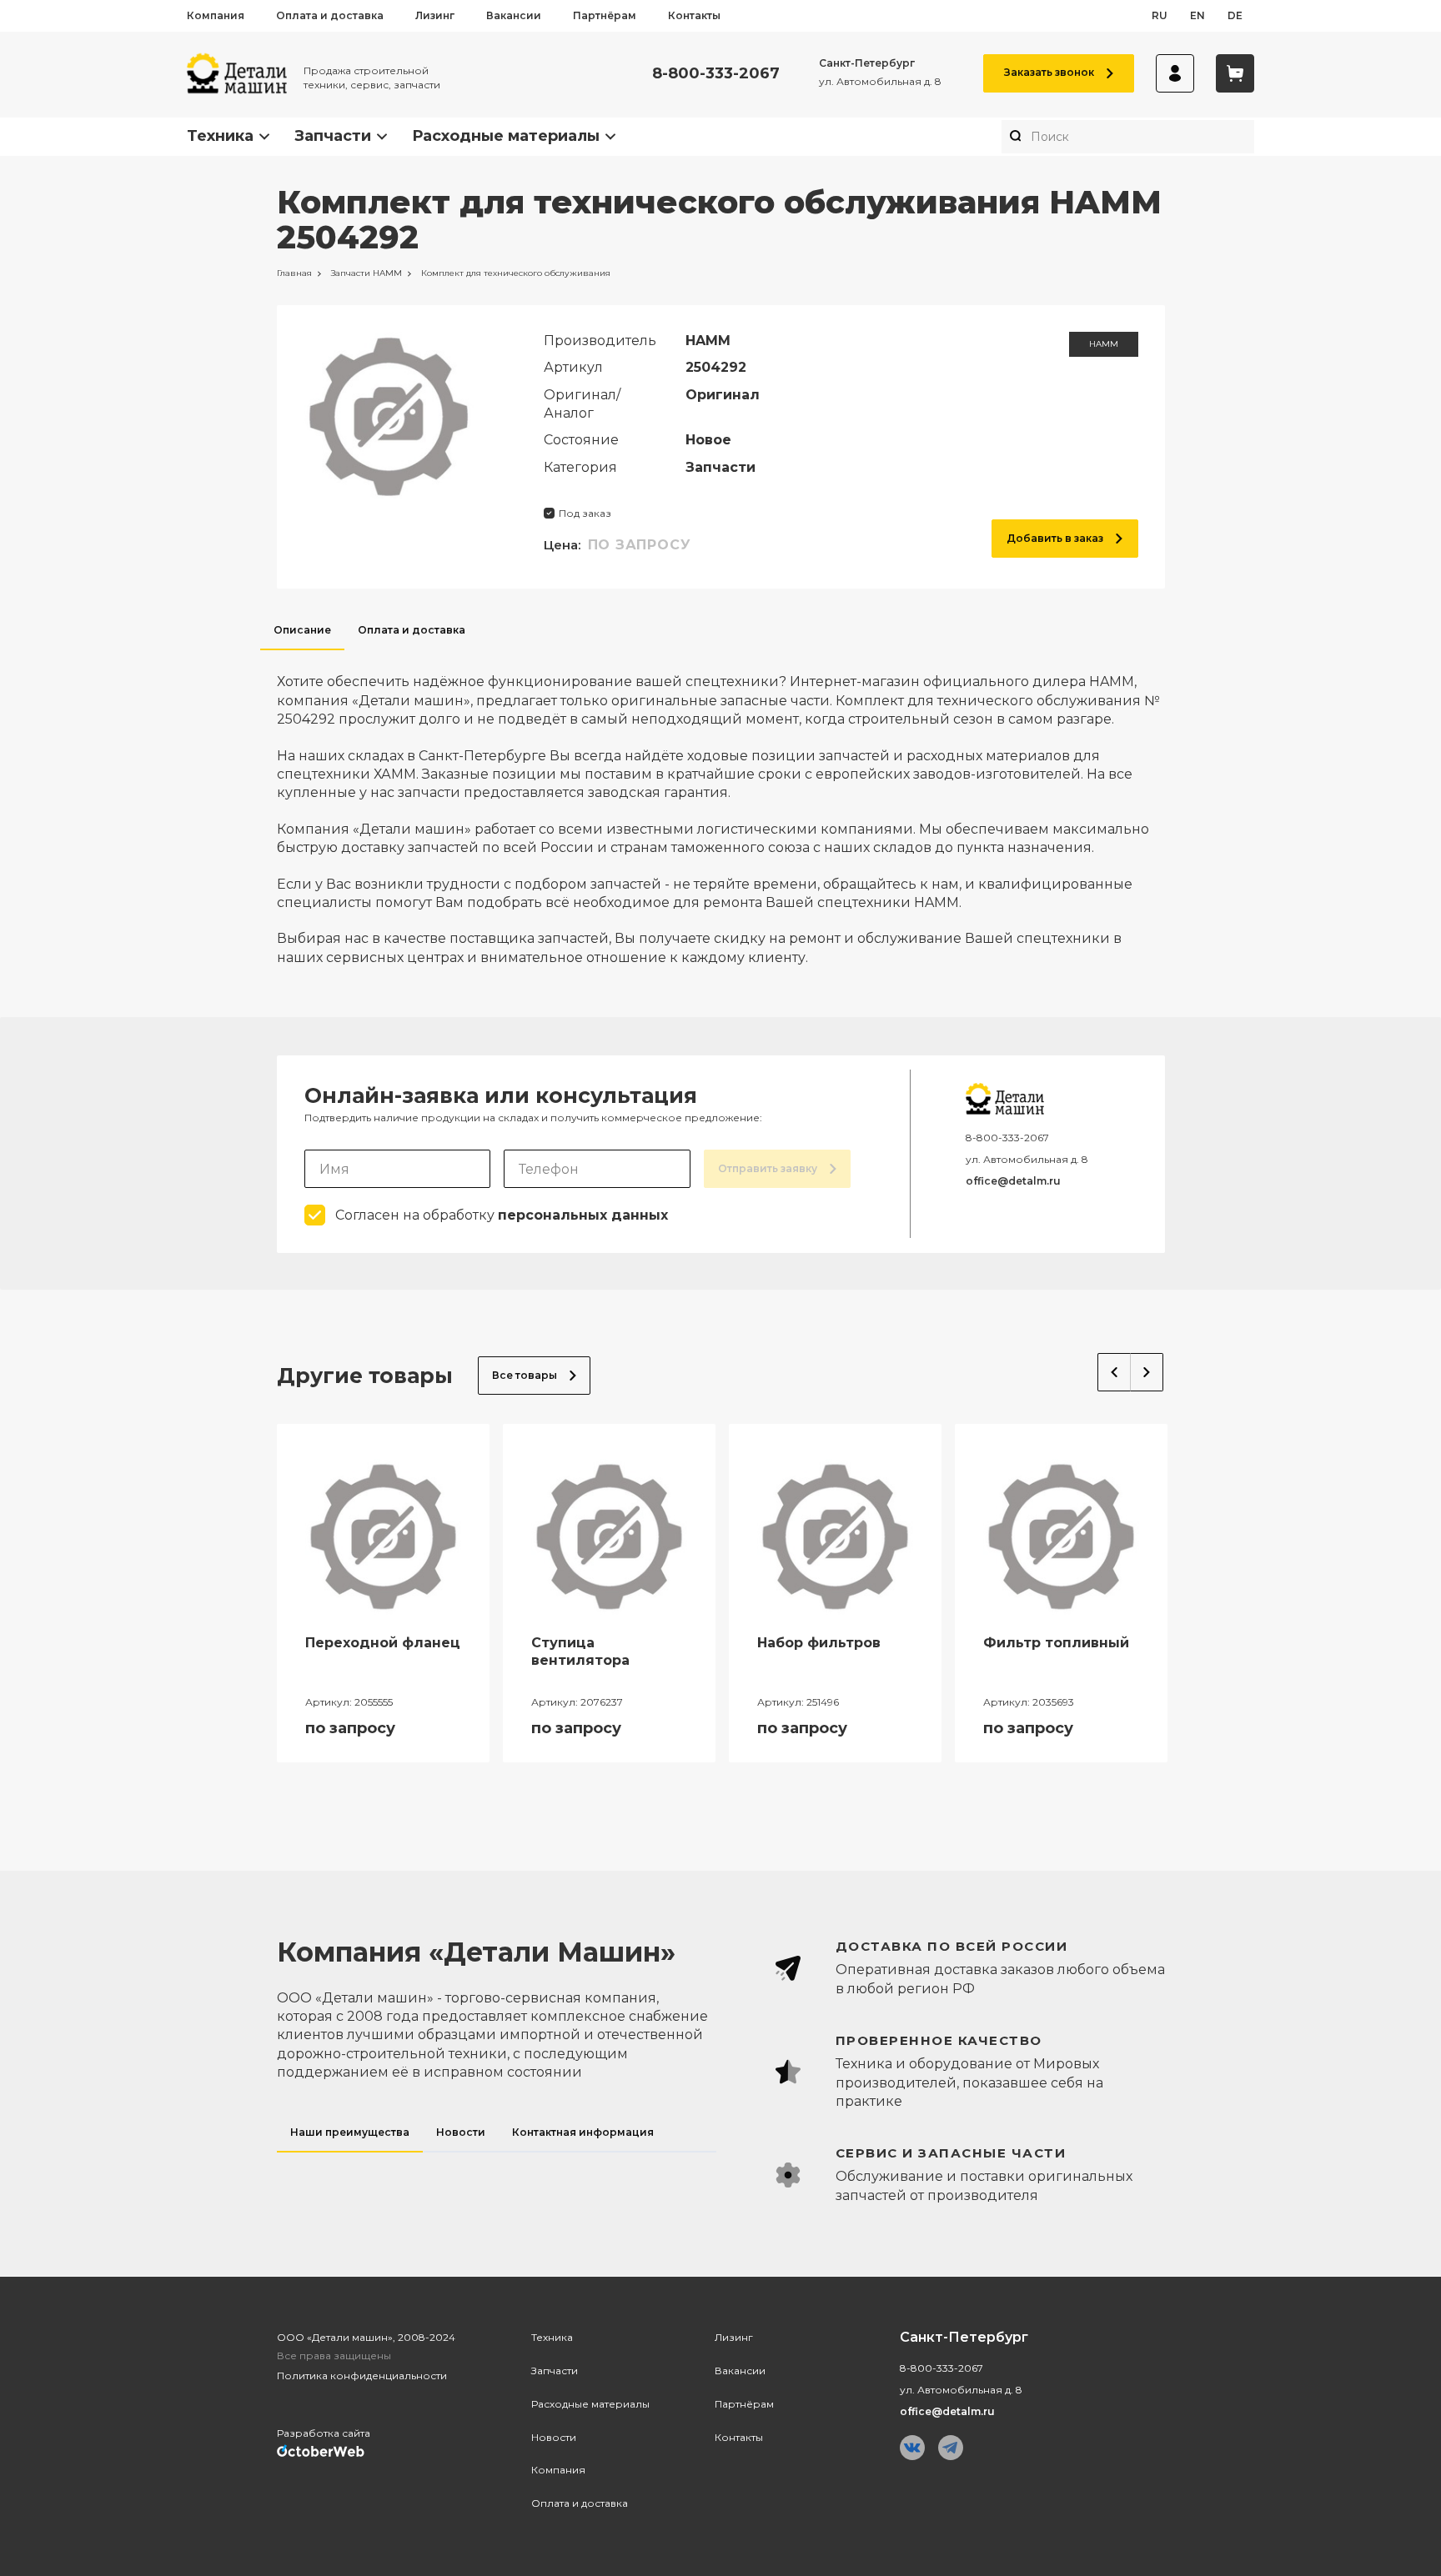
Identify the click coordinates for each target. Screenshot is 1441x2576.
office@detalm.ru (1013, 1181)
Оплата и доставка (330, 15)
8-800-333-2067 (716, 74)
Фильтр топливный (1056, 1643)
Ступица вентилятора (580, 1651)
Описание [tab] (302, 630)
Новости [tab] (461, 2132)
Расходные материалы (506, 136)
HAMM (1104, 344)
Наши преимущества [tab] (350, 2132)
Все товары (525, 1375)
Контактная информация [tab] (583, 2132)
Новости (554, 2437)
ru (1160, 15)
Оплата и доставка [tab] (412, 630)
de (1235, 15)
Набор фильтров (819, 1643)
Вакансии (514, 15)
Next (1147, 1372)
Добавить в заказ (1055, 538)
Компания (216, 15)
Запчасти (333, 136)
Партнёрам (605, 15)
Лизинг (435, 15)
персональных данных (583, 1215)
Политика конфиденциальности (362, 2376)
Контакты (694, 15)
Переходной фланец (383, 1643)
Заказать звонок (1049, 72)
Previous (1114, 1372)
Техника (220, 136)
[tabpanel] (721, 809)
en (1197, 15)
